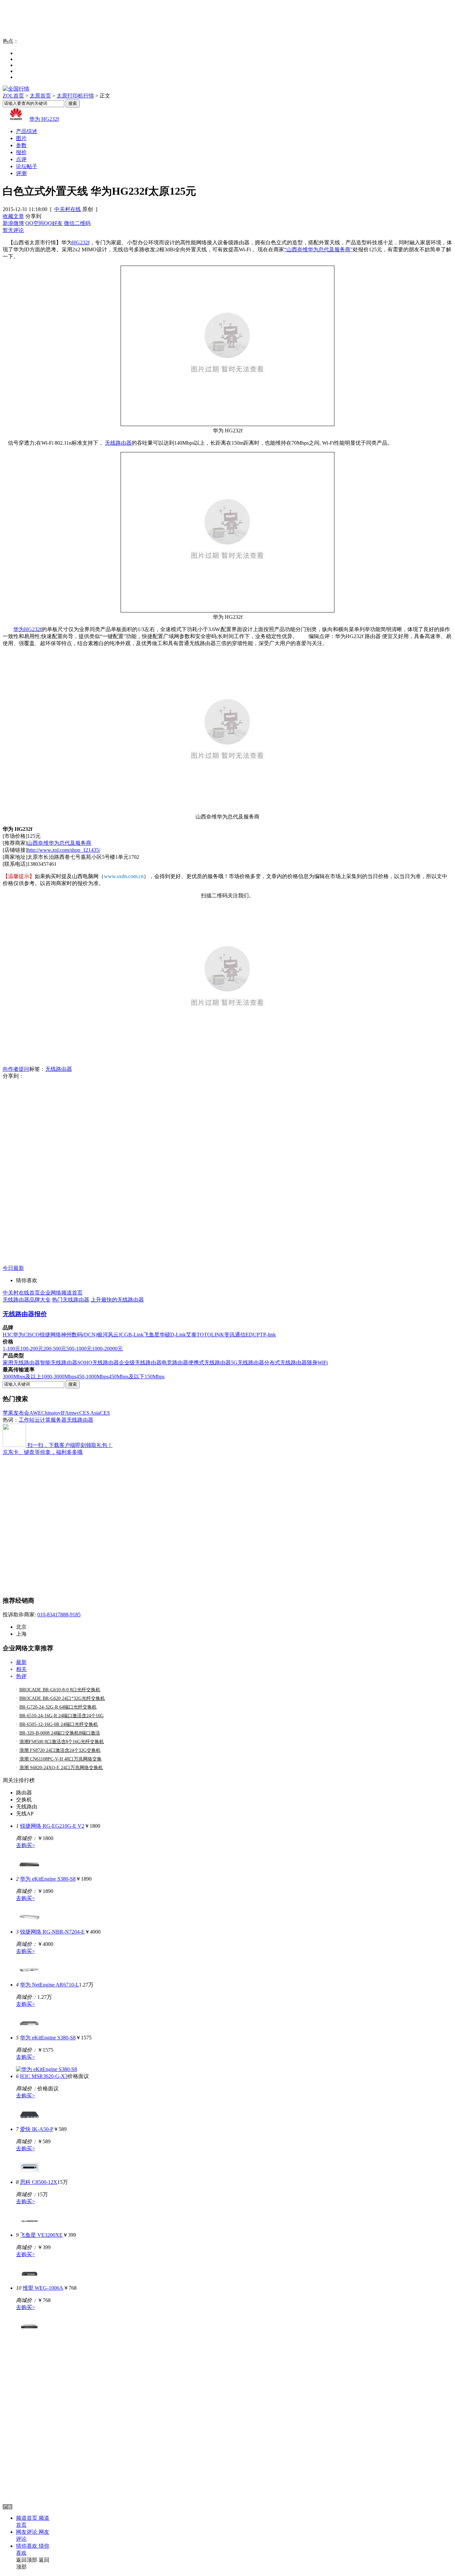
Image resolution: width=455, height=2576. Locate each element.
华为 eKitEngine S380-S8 (48, 1879)
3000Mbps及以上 (22, 1377)
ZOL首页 (13, 96)
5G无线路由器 (247, 1363)
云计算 (43, 1420)
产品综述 (27, 131)
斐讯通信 (235, 1335)
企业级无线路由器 (140, 1363)
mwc (74, 1413)
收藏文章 (13, 216)
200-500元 (55, 1349)
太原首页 (40, 96)
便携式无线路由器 (210, 1363)
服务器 (59, 1420)
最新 (21, 1662)
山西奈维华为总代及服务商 (59, 843)
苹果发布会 (16, 1413)
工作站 (27, 1420)
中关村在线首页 (21, 1293)
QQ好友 (53, 223)
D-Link (178, 1335)
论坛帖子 (27, 166)
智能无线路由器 (59, 1363)
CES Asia (90, 1413)
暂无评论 (13, 230)
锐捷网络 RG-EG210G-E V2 (52, 1826)
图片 (21, 138)
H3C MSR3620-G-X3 (44, 2076)
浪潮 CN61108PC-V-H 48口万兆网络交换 (60, 1759)
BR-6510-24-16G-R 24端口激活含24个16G (61, 1716)
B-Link (136, 1335)
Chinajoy (51, 1413)
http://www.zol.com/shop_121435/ (64, 850)
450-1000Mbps (92, 1377)
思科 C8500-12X (39, 2182)
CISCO (32, 1335)
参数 (21, 145)
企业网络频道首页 (61, 1293)
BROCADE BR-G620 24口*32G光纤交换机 (62, 1698)
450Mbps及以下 (127, 1377)
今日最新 (13, 1268)
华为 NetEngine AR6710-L (49, 1985)
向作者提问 (16, 1069)
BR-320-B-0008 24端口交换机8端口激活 (60, 1733)
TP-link (268, 1335)
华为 (18, 1335)
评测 (21, 173)
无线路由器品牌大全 (27, 1300)
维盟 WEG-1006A (43, 2288)
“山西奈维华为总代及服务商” (318, 249)
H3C (8, 1335)
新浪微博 (13, 223)
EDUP (253, 1335)
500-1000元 (79, 1349)
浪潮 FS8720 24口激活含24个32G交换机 (60, 1750)
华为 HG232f (44, 119)
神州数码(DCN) (79, 1335)
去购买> (25, 1845)
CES (105, 1413)
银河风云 (108, 1335)
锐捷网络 (50, 1335)
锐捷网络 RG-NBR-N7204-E (52, 1932)
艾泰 (191, 1335)
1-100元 (11, 1349)
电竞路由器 (175, 1363)
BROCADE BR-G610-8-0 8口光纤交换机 (60, 1690)
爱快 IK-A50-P (37, 2129)
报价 (21, 152)
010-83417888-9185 (59, 1615)
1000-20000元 (107, 1349)
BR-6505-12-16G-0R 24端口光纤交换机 (59, 1724)
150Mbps (155, 1377)
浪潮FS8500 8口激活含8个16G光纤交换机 (62, 1742)
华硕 (165, 1335)
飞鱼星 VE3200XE (41, 2235)
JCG (123, 1335)
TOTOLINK (210, 1335)
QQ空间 (35, 223)
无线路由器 (118, 443)
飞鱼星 (152, 1335)
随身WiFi (317, 1363)
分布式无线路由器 (285, 1363)
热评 (21, 1676)
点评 (21, 159)
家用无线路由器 (21, 1363)
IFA (65, 1413)
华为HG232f (27, 629)
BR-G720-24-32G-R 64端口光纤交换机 (58, 1707)
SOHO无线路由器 (98, 1363)
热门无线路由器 (71, 1300)
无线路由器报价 (25, 1314)
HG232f (81, 242)
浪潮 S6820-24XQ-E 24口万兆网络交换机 (61, 1768)
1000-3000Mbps (59, 1377)
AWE (35, 1413)
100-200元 (32, 1349)
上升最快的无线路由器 (117, 1300)
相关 (21, 1669)
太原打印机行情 (75, 96)
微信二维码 (77, 223)
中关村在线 (68, 209)
